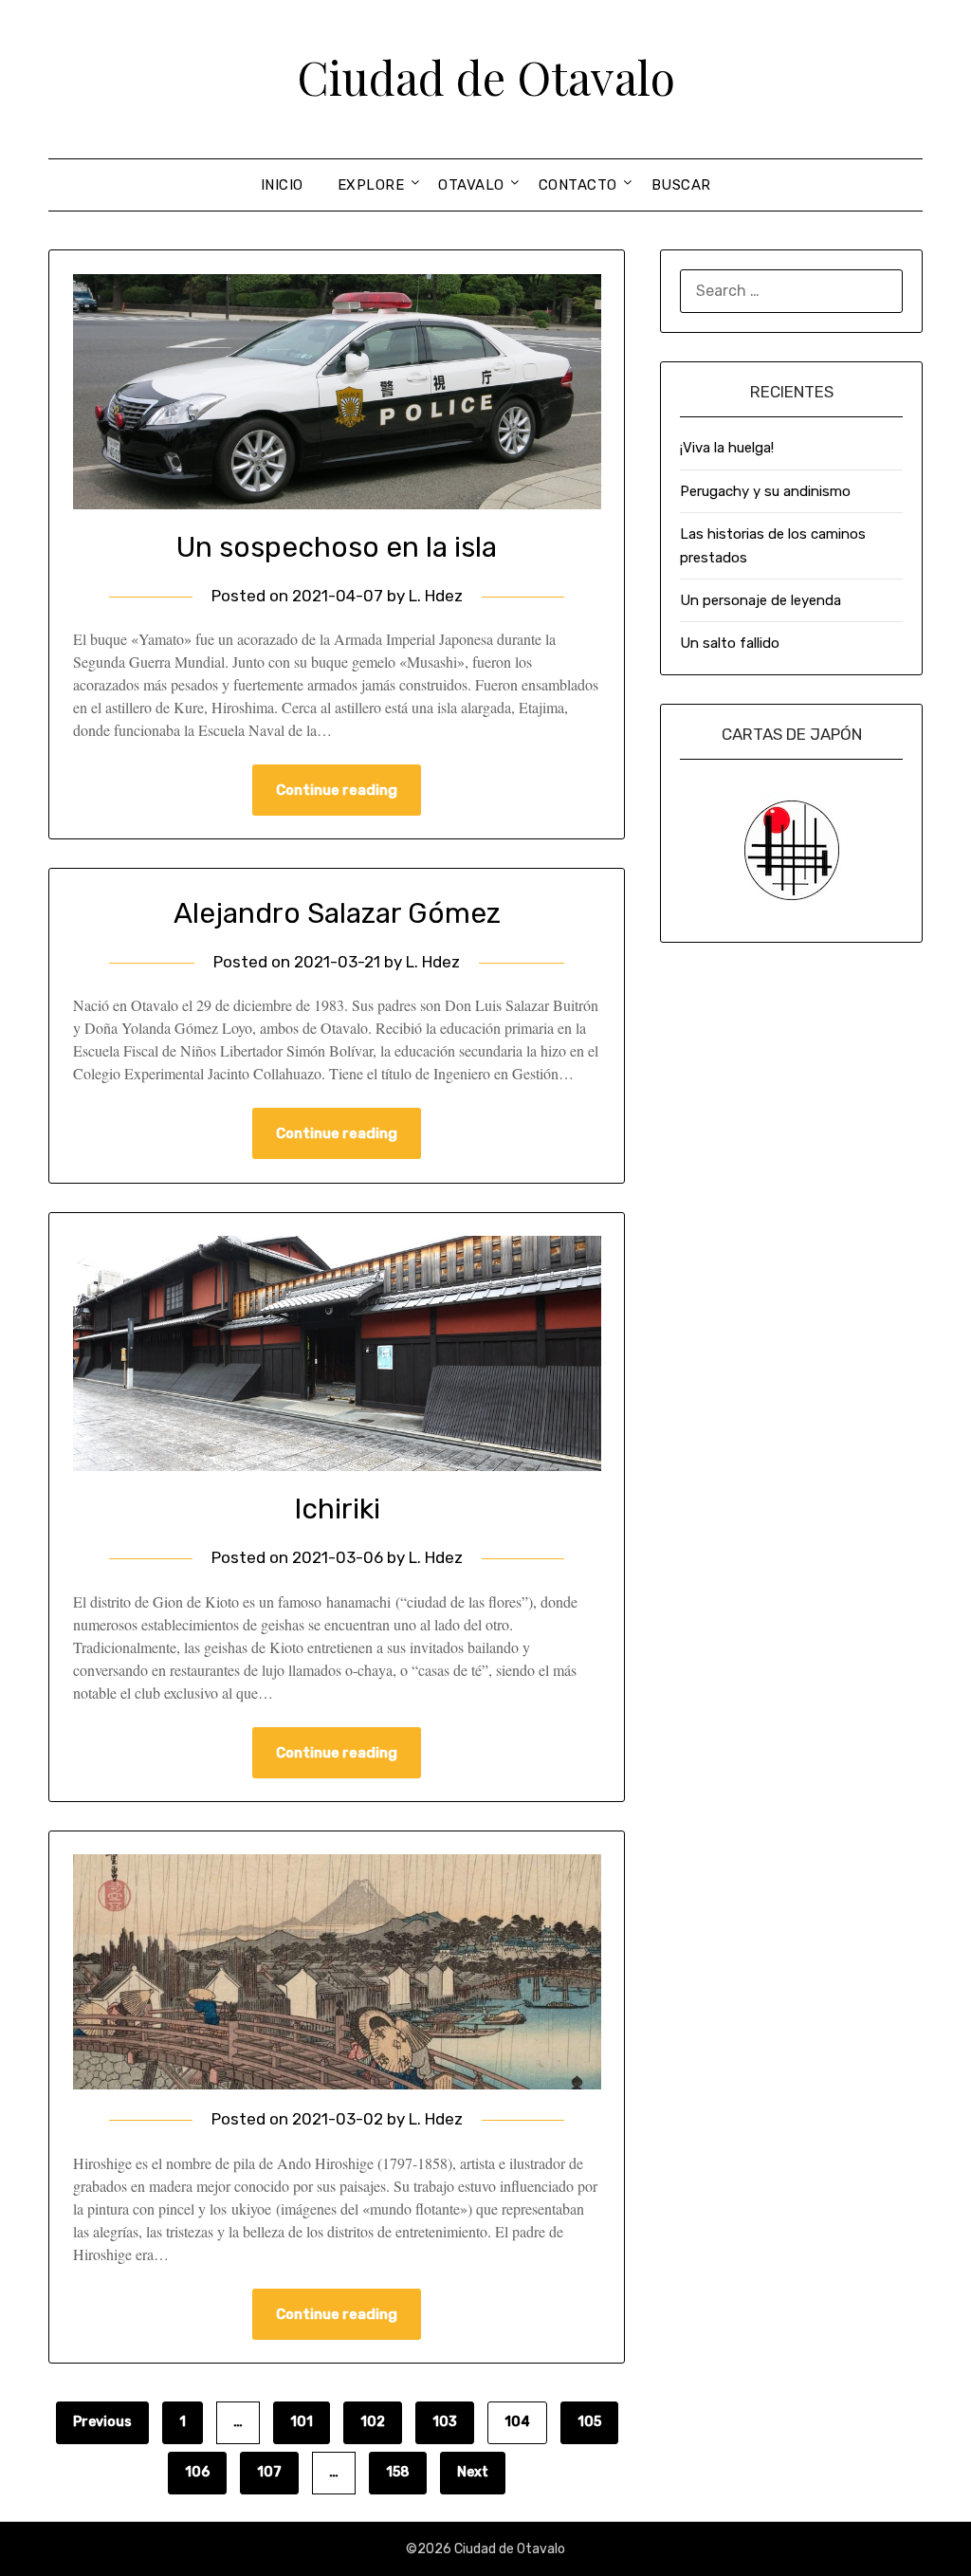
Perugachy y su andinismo (765, 491)
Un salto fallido (730, 643)
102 (373, 2422)
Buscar (681, 185)
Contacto (578, 185)
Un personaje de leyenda (760, 600)
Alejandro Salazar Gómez (337, 913)
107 (269, 2472)
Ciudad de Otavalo (486, 77)
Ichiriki (337, 1509)
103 (445, 2422)
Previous (102, 2422)
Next (473, 2472)
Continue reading (337, 790)
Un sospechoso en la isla (337, 547)
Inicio (282, 185)
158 (398, 2472)
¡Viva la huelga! (727, 448)
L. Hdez (436, 596)
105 (589, 2422)
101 (302, 2422)
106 (197, 2472)
